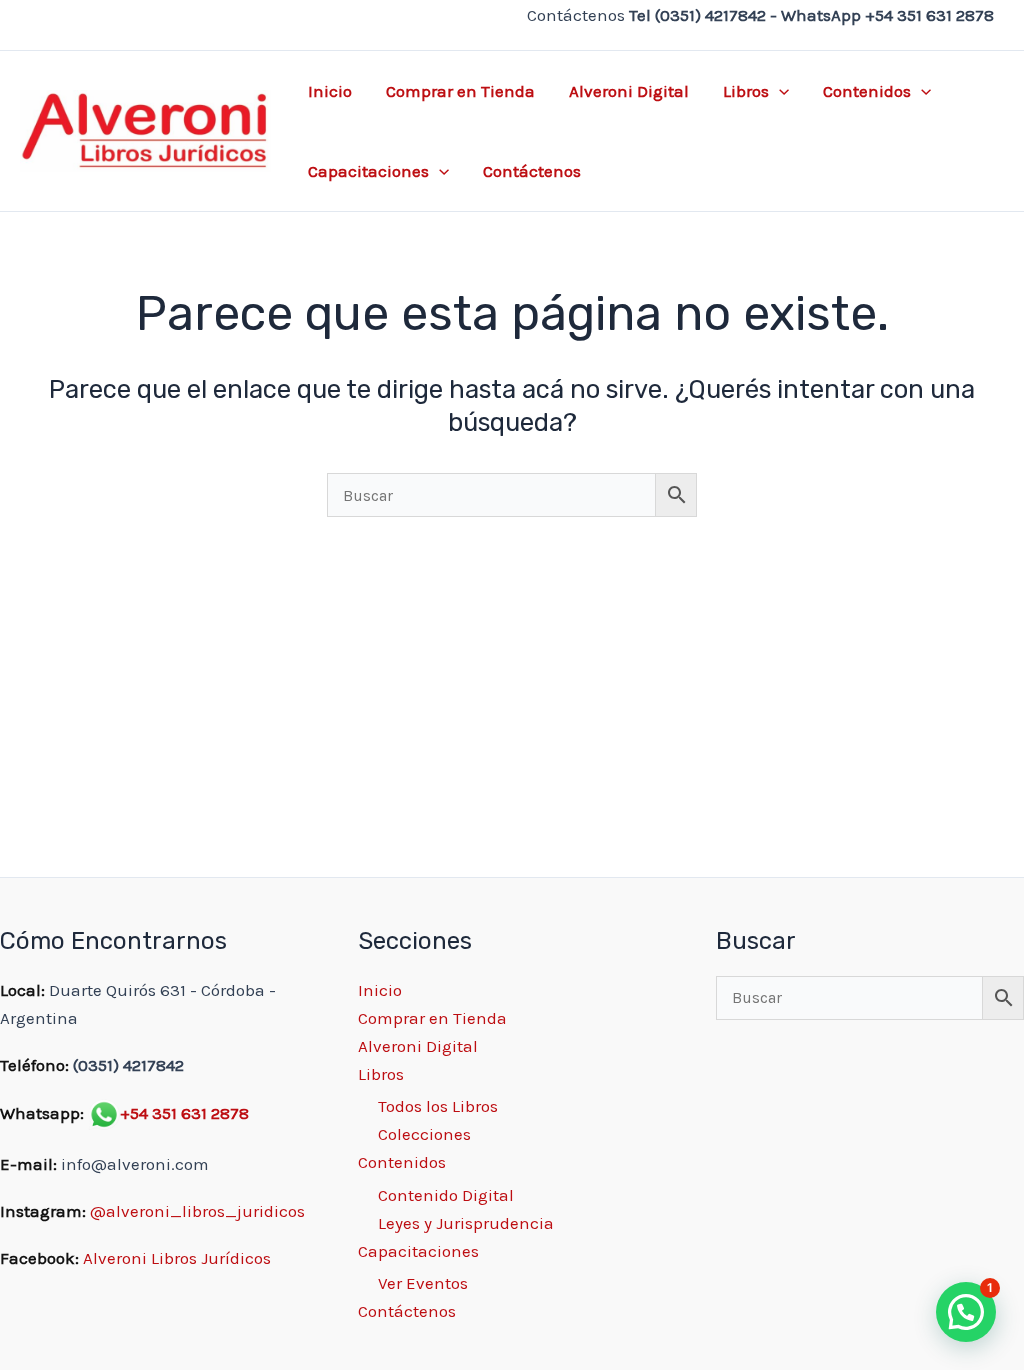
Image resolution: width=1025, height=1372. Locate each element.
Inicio (330, 91)
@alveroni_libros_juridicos (197, 1211)
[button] (779, 91)
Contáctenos (532, 171)
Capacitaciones (368, 171)
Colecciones (424, 1134)
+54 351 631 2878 (184, 1113)
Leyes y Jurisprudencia (466, 1223)
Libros (746, 91)
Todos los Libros (438, 1106)
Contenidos (867, 91)
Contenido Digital (446, 1195)
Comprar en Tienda (460, 91)
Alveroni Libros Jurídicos (177, 1258)
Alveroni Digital (629, 91)
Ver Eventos (423, 1283)
